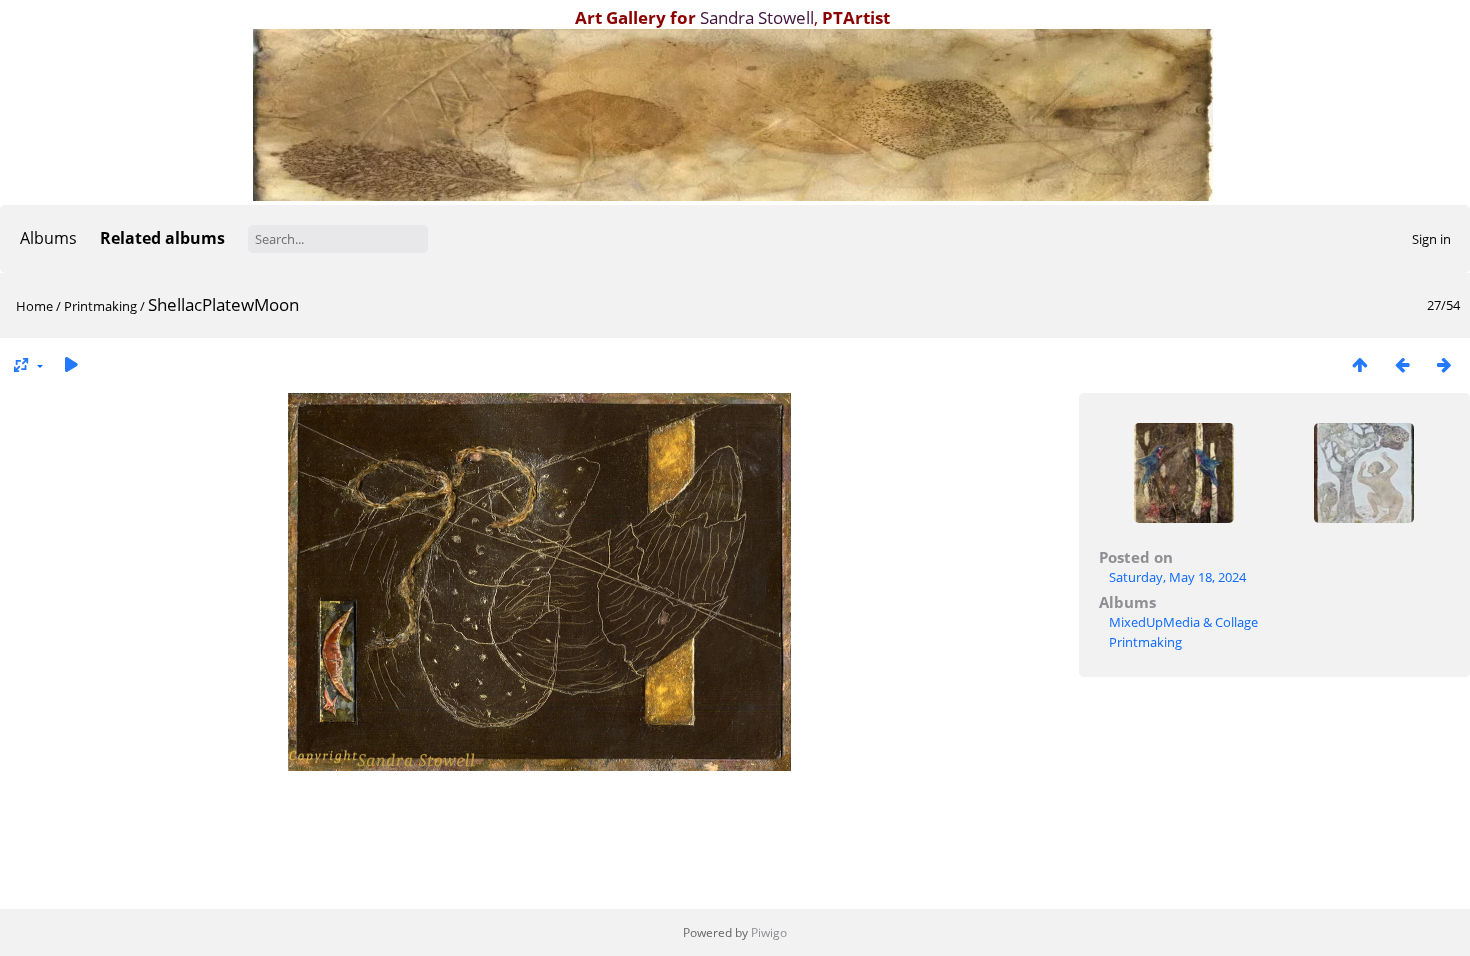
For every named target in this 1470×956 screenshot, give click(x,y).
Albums (48, 238)
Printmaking (100, 306)
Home (34, 306)
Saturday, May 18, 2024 (1177, 577)
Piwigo (769, 932)
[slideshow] (71, 364)
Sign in (1431, 239)
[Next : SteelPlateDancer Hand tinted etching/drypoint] (1444, 364)
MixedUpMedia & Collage (1183, 622)
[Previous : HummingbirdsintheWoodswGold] (1402, 364)
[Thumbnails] (1360, 364)
